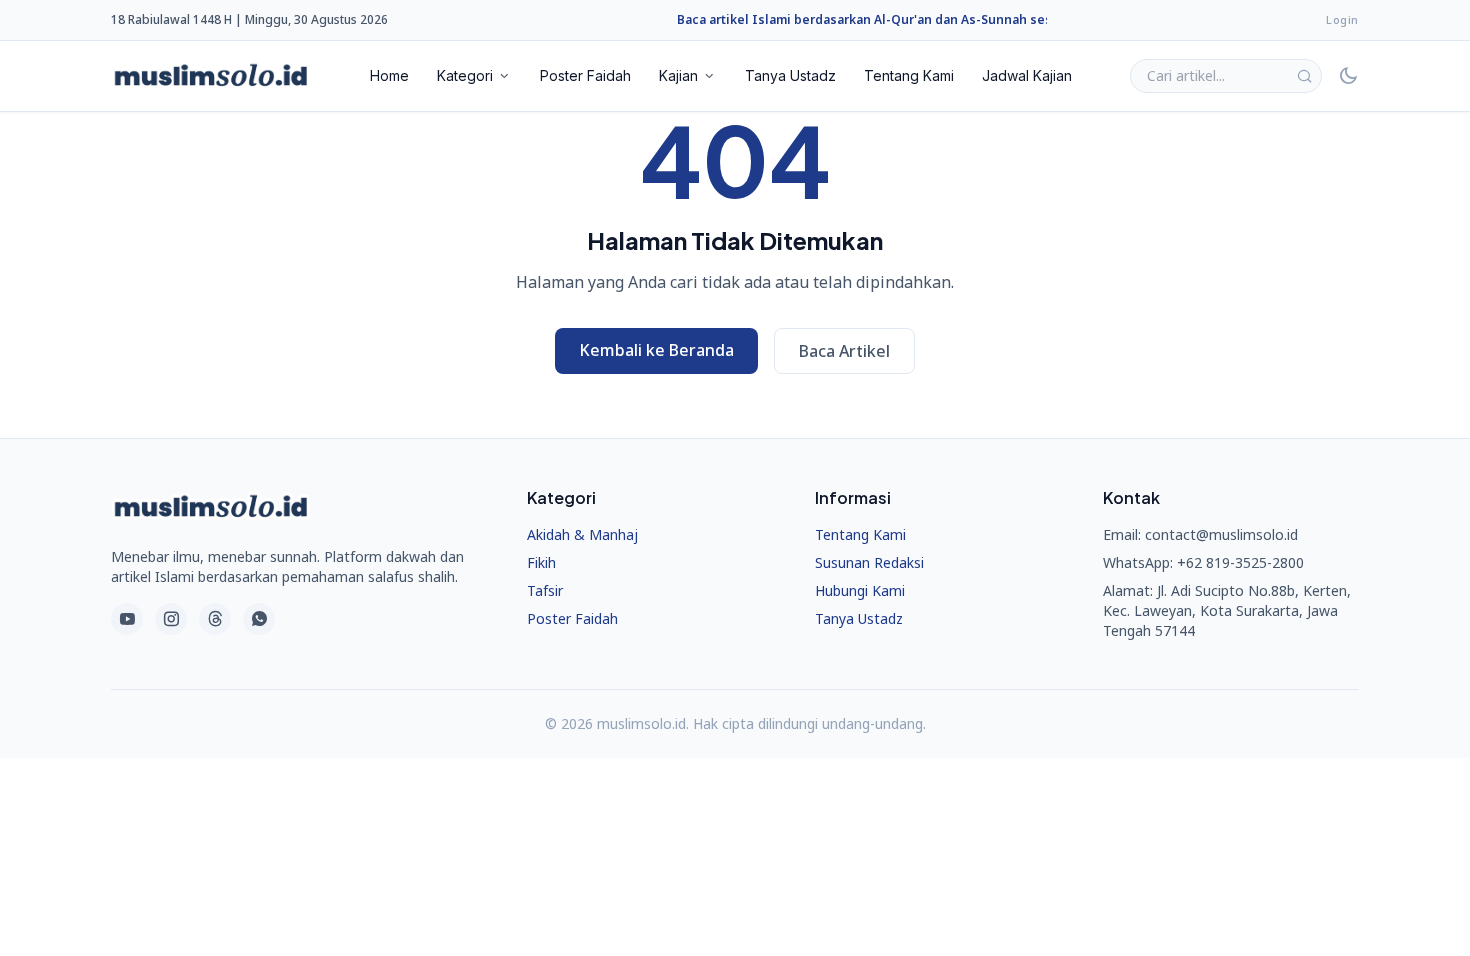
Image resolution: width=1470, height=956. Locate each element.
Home (389, 75)
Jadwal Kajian (1027, 75)
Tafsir (545, 590)
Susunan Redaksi (869, 562)
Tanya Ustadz (790, 75)
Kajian (678, 75)
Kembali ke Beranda (656, 350)
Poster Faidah (585, 75)
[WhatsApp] (259, 619)
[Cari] (1304, 76)
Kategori (465, 75)
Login (1342, 19)
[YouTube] (127, 619)
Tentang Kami (909, 75)
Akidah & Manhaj (582, 534)
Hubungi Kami (860, 590)
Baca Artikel (844, 351)
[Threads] (215, 619)
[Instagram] (171, 619)
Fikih (541, 562)
